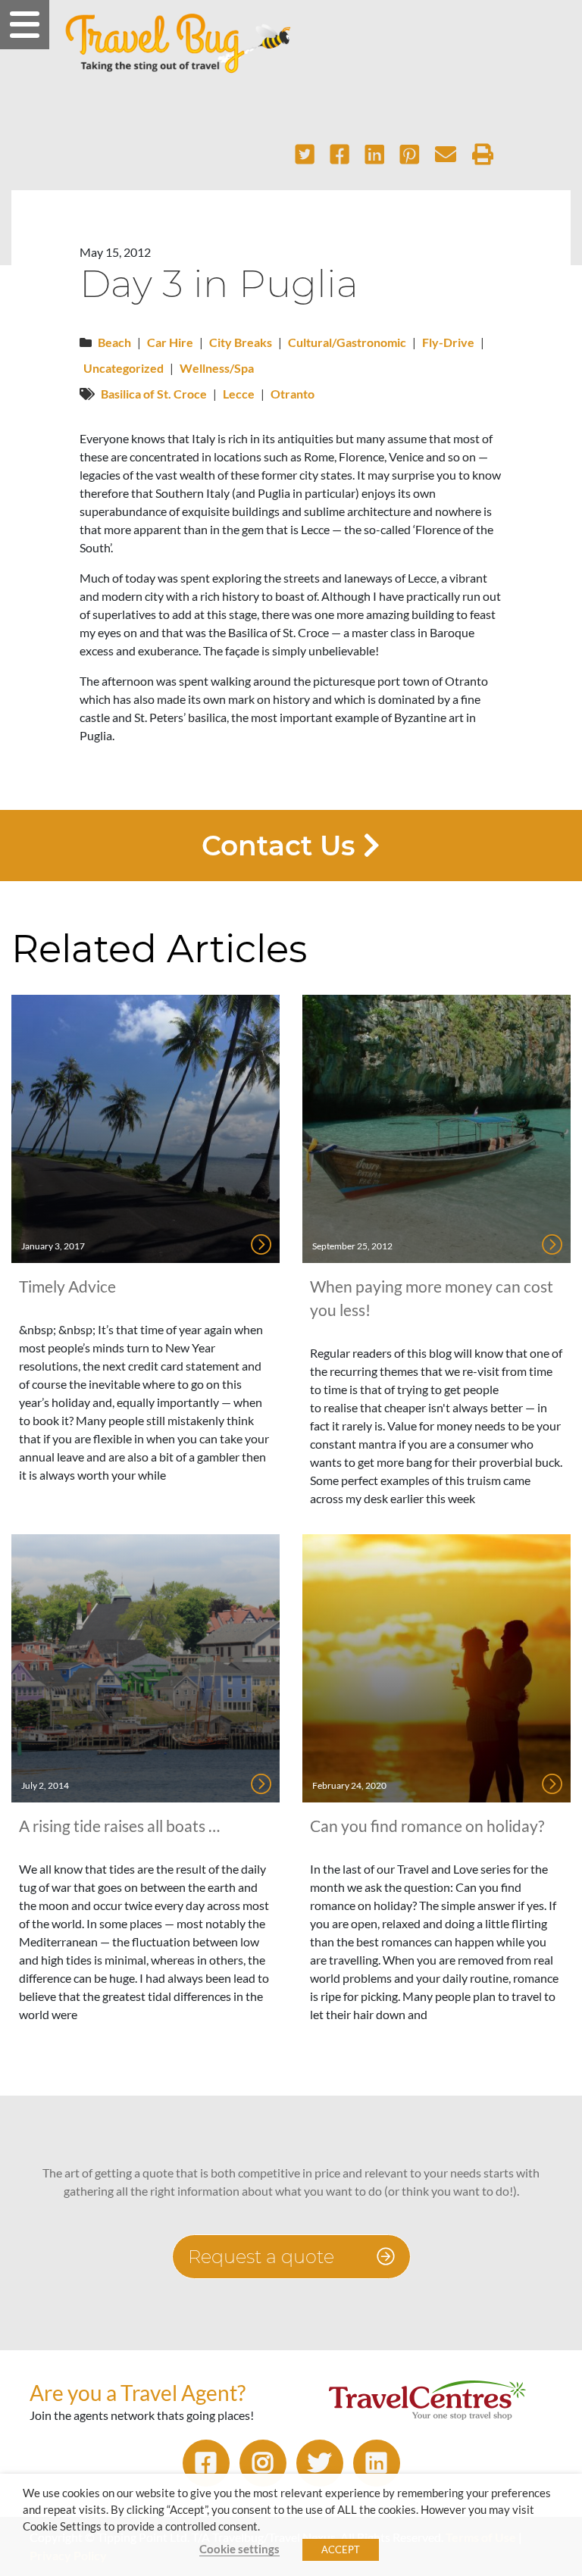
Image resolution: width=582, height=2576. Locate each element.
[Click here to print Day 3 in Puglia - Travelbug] (483, 155)
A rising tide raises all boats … (119, 1826)
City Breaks (241, 342)
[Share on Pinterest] (410, 155)
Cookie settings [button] (239, 2549)
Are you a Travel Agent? (138, 2393)
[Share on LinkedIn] (375, 155)
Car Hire (170, 342)
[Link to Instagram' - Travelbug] (263, 2463)
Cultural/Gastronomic (347, 342)
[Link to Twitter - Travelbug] (320, 2463)
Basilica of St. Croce (154, 394)
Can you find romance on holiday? (427, 1826)
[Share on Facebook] (340, 155)
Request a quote (263, 2257)
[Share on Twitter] (305, 155)
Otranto (293, 394)
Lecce (239, 394)
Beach (114, 342)
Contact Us (282, 846)
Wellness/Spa (217, 368)
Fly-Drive (448, 342)
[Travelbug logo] (178, 43)
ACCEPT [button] (341, 2549)
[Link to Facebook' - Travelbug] (206, 2463)
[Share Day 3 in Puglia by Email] (446, 155)
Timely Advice (67, 1286)
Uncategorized (124, 368)
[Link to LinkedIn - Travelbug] (377, 2463)
